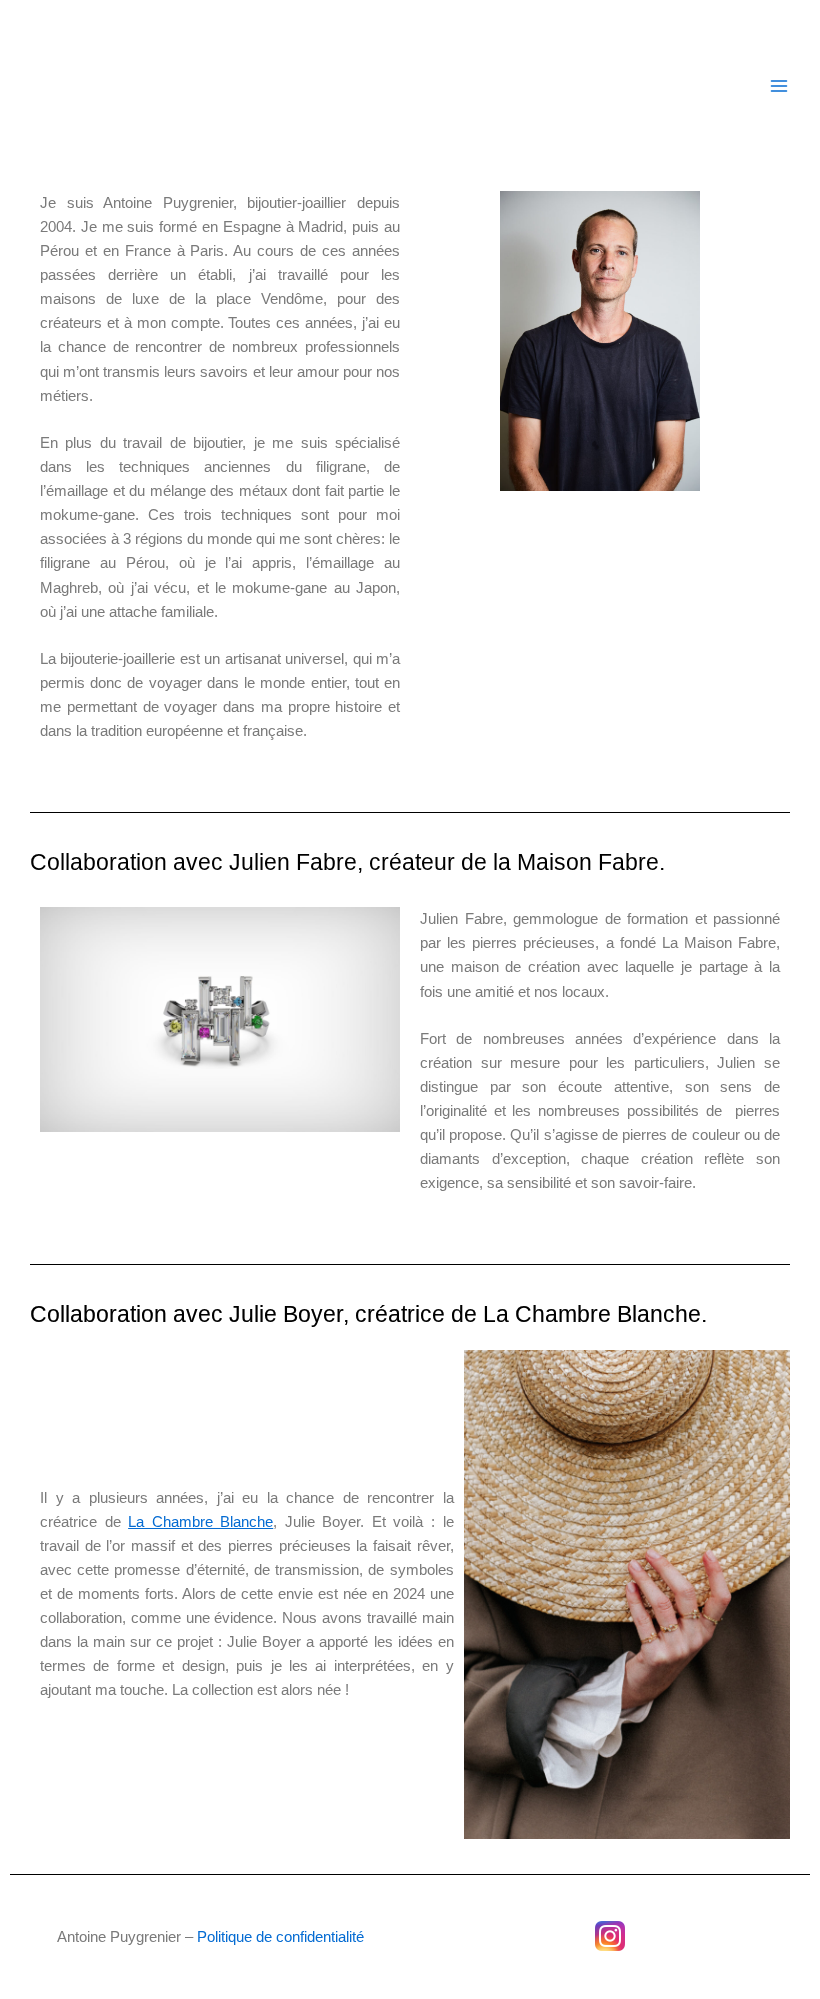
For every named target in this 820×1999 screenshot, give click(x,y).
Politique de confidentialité (280, 1937)
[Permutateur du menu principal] (779, 86)
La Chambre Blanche (200, 1522)
